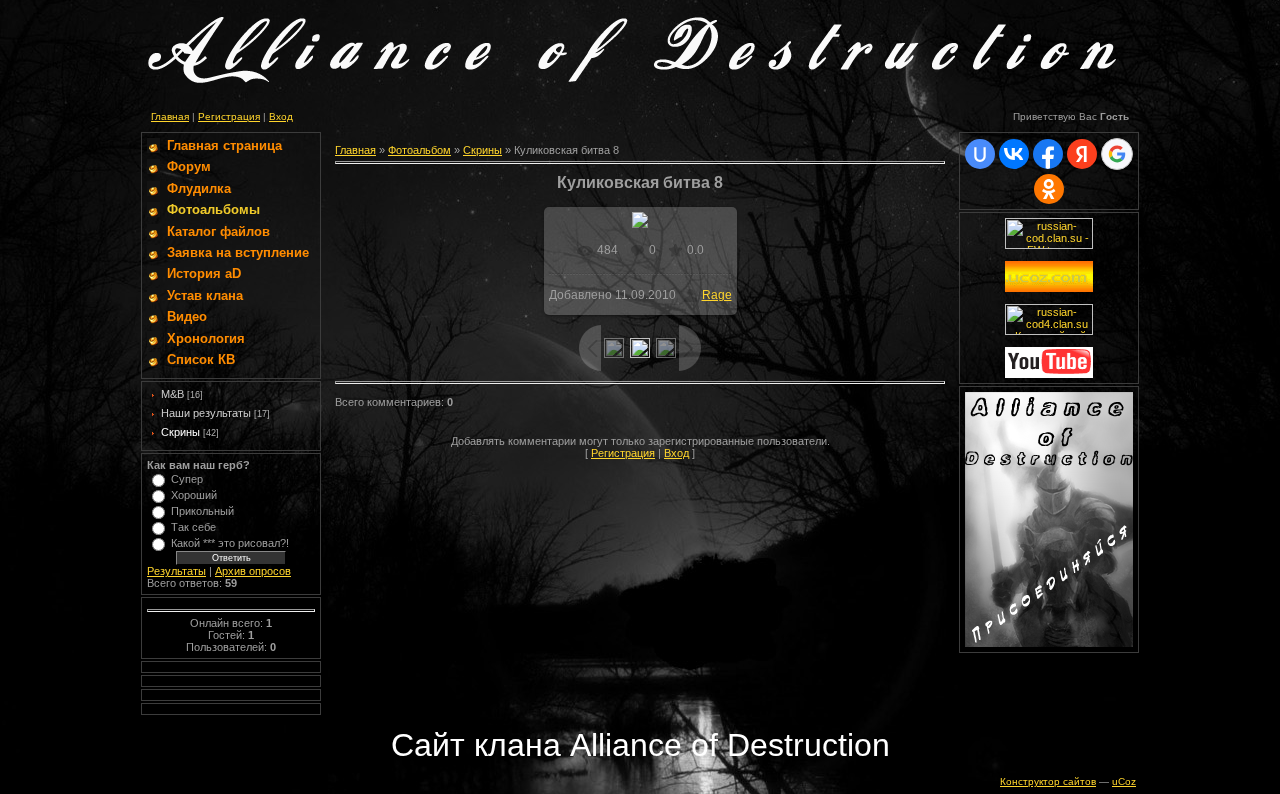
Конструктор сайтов (1048, 781)
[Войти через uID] (980, 154)
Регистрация (229, 116)
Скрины (180, 432)
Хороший (194, 495)
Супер (187, 479)
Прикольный (202, 511)
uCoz (1124, 781)
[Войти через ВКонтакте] (1014, 154)
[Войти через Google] (1117, 154)
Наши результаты (206, 413)
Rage (717, 295)
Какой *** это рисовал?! (230, 543)
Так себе (193, 527)
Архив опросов (253, 571)
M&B (172, 394)
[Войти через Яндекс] (1082, 154)
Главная (170, 116)
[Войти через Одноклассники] (1049, 189)
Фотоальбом (419, 150)
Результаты (176, 571)
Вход (281, 116)
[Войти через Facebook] (1048, 154)
